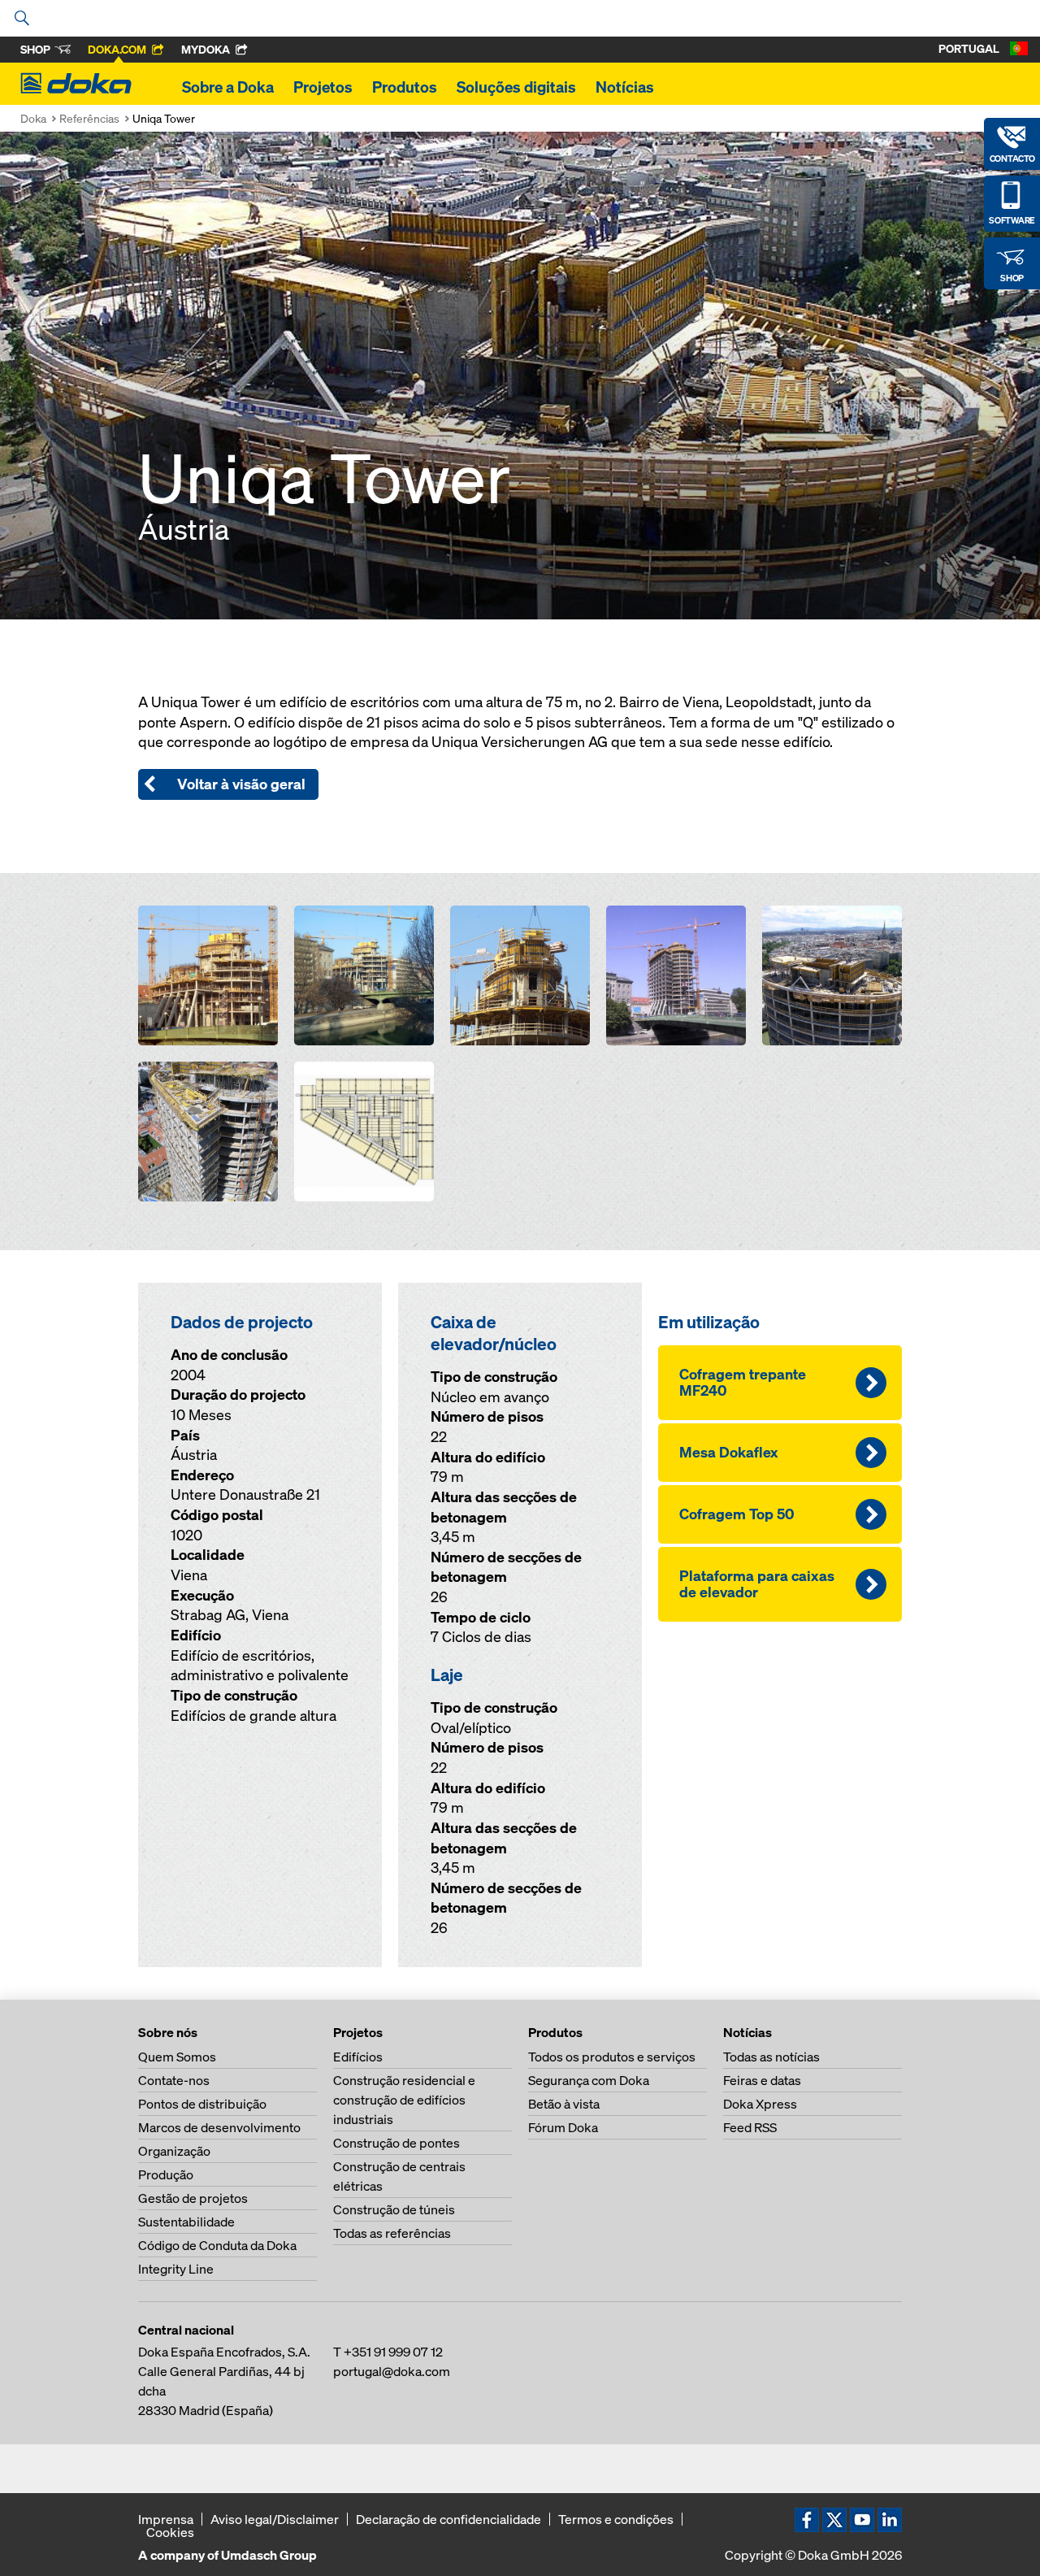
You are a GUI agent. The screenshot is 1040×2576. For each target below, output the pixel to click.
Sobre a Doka (228, 87)
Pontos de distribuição (202, 2104)
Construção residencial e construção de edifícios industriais (404, 2100)
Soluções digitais (516, 87)
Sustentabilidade (186, 2222)
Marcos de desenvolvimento (219, 2127)
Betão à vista (564, 2104)
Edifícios (358, 2057)
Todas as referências (392, 2233)
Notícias (625, 87)
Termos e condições (616, 2519)
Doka (33, 118)
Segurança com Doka (589, 2080)
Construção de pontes (396, 2143)
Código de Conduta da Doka (217, 2245)
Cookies (170, 2532)
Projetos (323, 87)
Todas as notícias (771, 2057)
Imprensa (166, 2519)
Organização (174, 2151)
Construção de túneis (394, 2209)
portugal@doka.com (392, 2371)
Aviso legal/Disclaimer (275, 2519)
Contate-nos (174, 2080)
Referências (89, 118)
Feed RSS (750, 2127)
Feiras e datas (762, 2080)
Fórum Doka (563, 2127)
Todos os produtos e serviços (612, 2057)
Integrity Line (176, 2269)
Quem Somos (177, 2057)
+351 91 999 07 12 (393, 2352)
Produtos (405, 87)
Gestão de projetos (193, 2198)
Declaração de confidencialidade (448, 2519)
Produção (166, 2174)
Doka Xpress (760, 2104)
